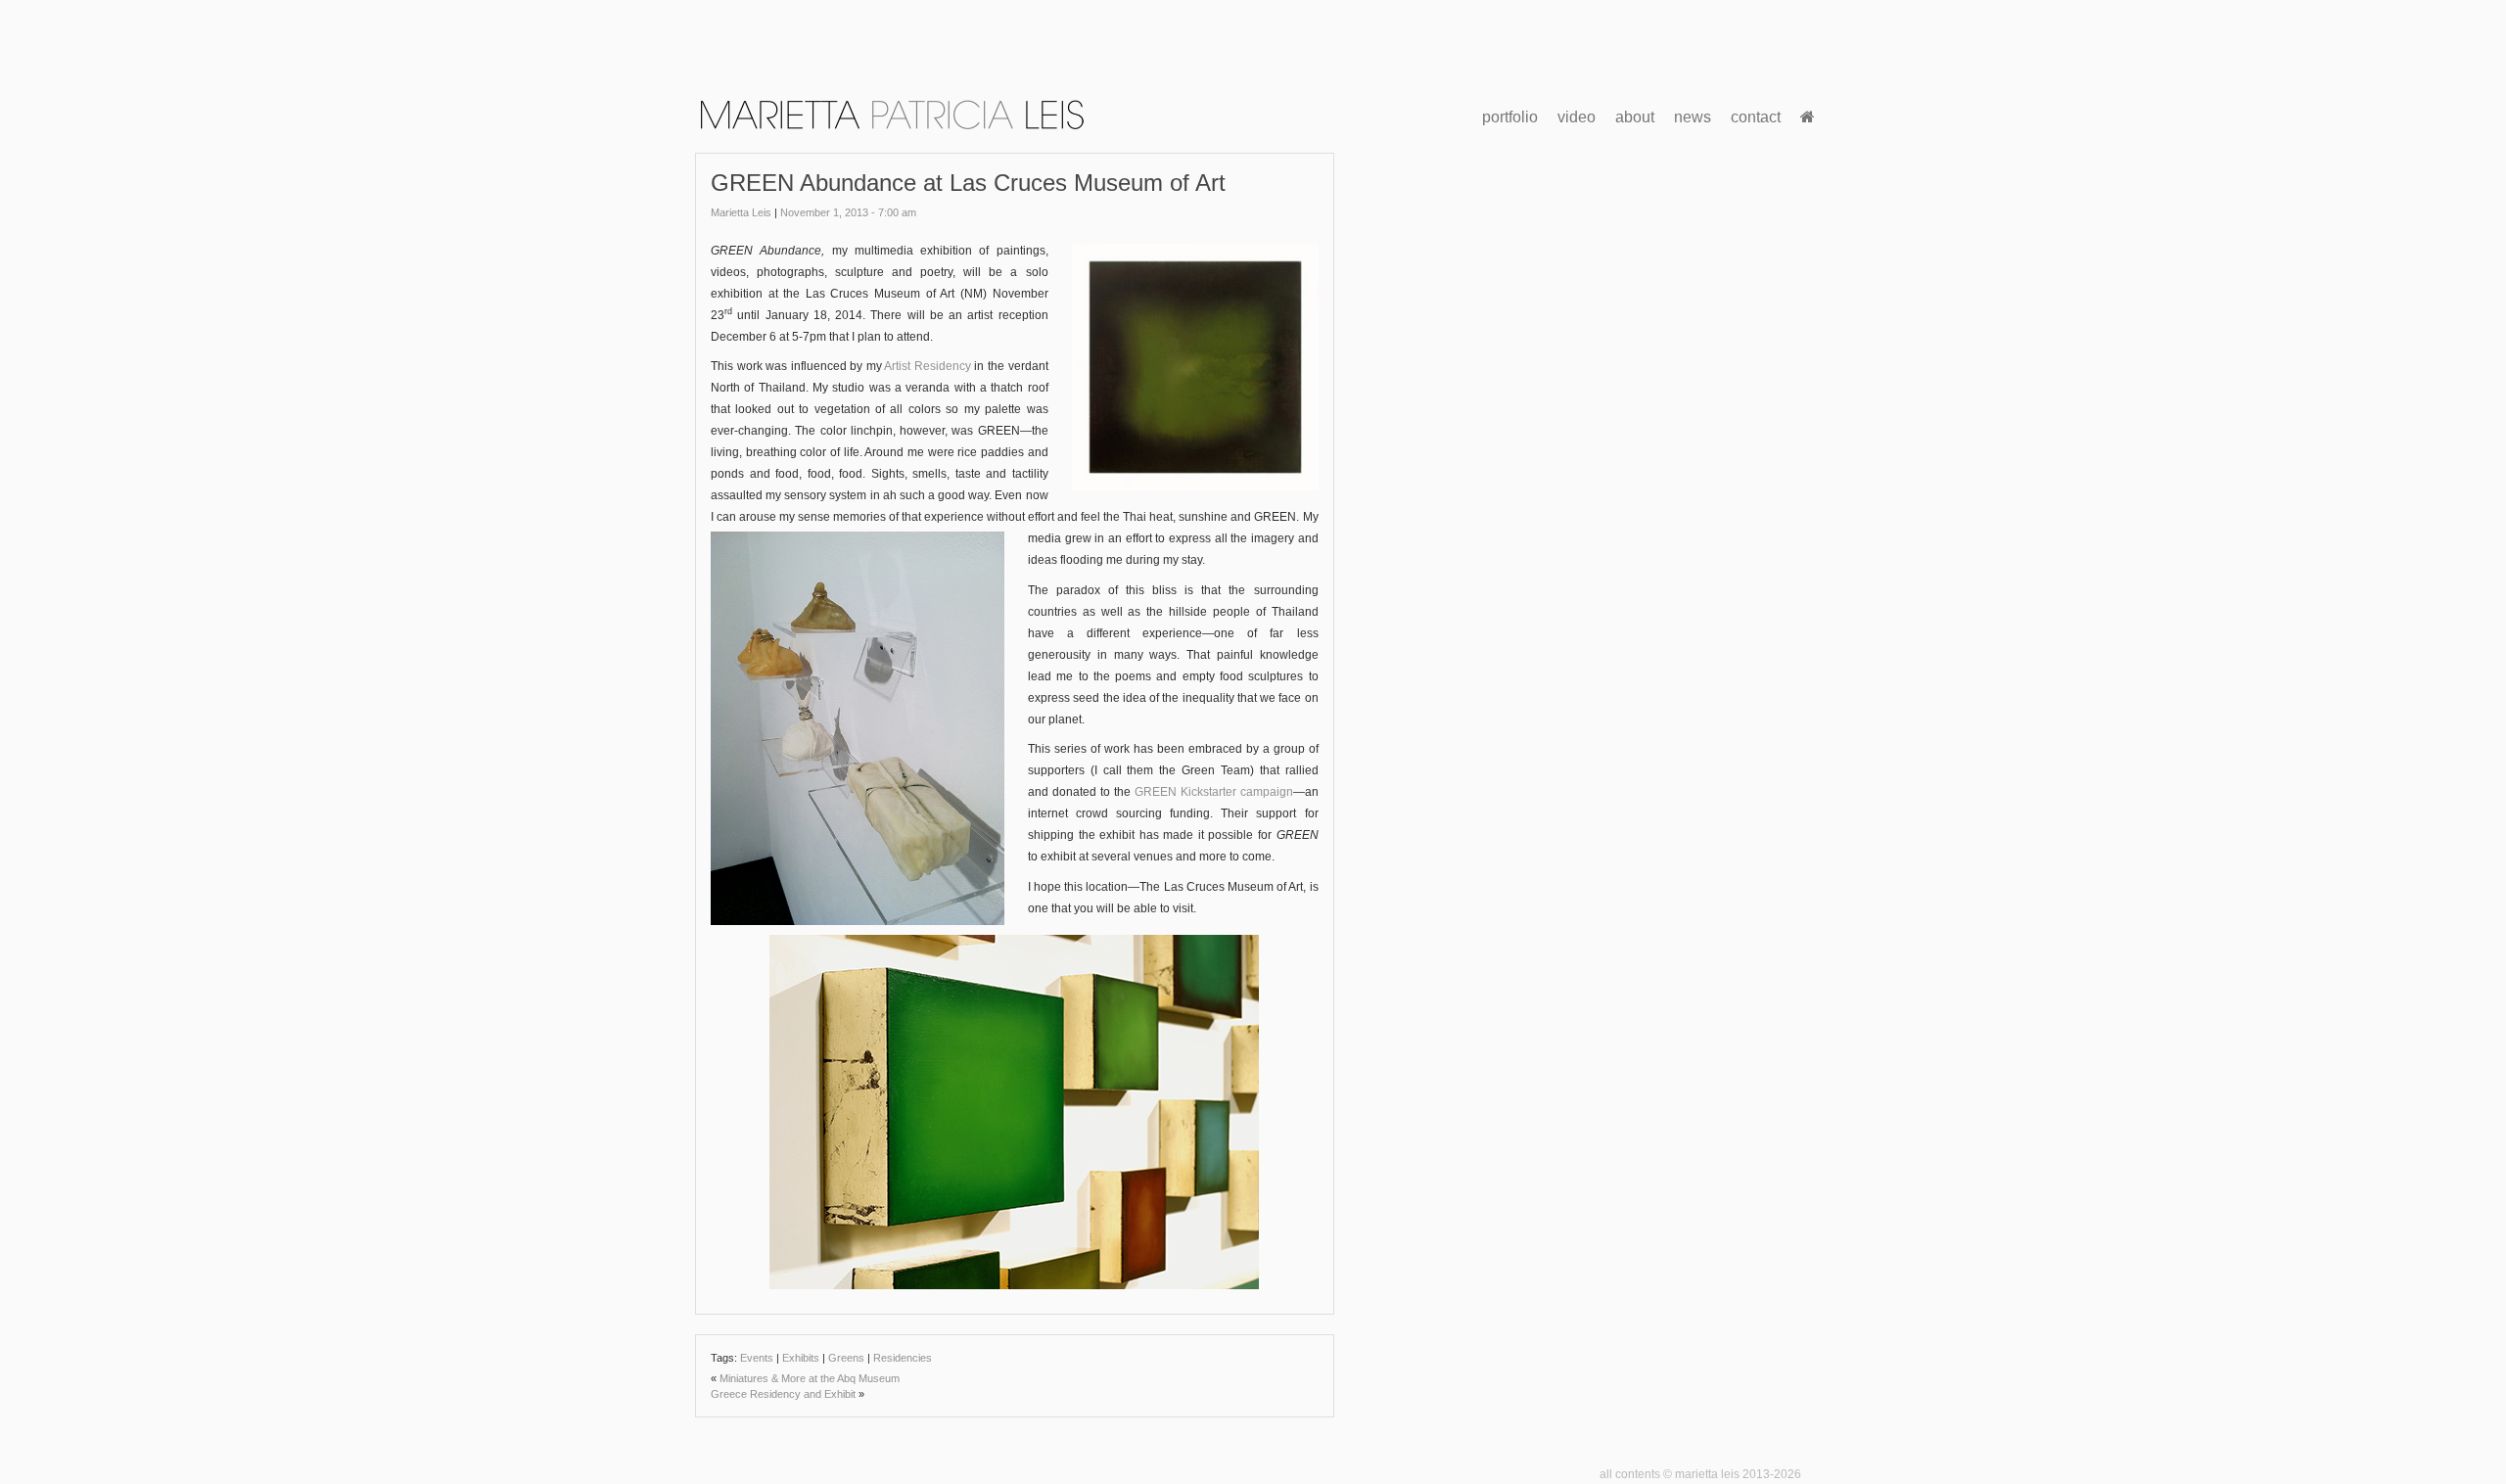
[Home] (1808, 117)
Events (757, 1358)
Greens (846, 1358)
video (1577, 117)
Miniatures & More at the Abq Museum (810, 1378)
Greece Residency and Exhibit (783, 1394)
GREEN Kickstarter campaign (1214, 792)
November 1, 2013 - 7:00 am (848, 212)
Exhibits (801, 1358)
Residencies (903, 1358)
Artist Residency (928, 366)
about (1635, 117)
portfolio (1510, 117)
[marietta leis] (891, 114)
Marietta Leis (741, 212)
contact (1756, 117)
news (1693, 117)
